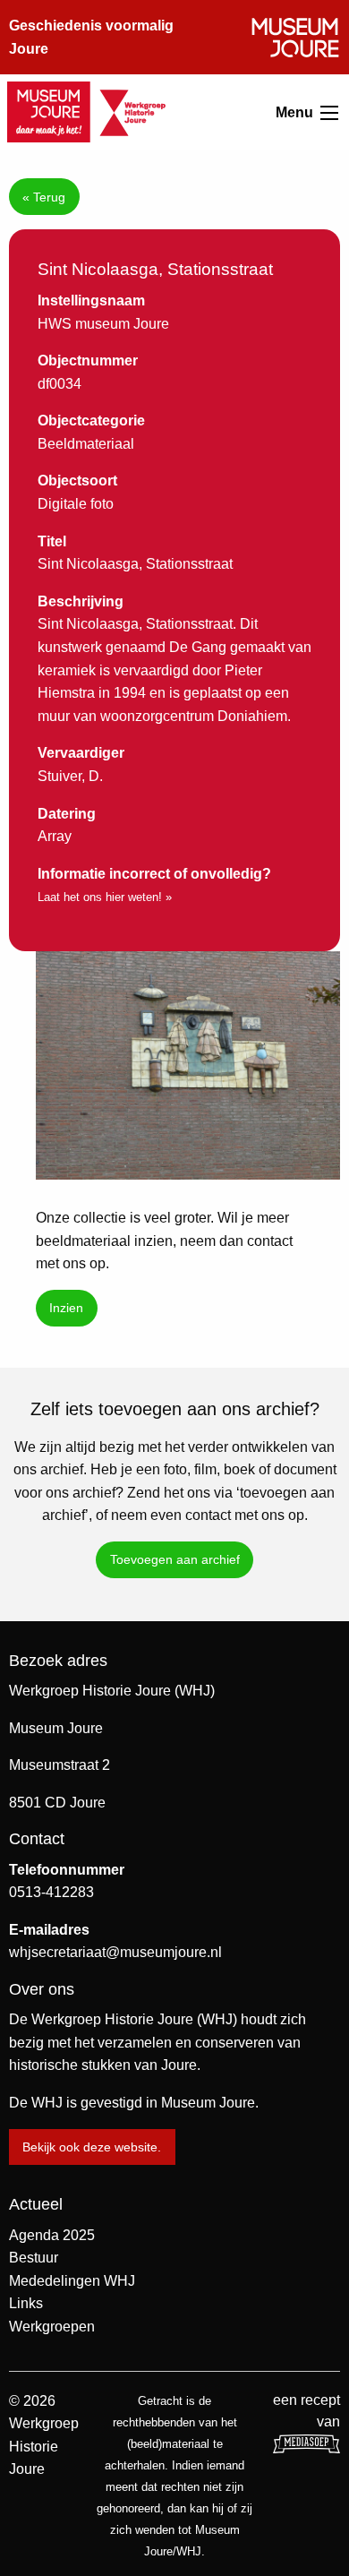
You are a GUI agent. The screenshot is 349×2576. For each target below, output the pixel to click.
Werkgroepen (52, 2327)
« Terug (44, 197)
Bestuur (34, 2258)
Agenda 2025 (52, 2235)
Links (26, 2303)
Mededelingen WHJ (72, 2281)
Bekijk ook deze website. (92, 2147)
